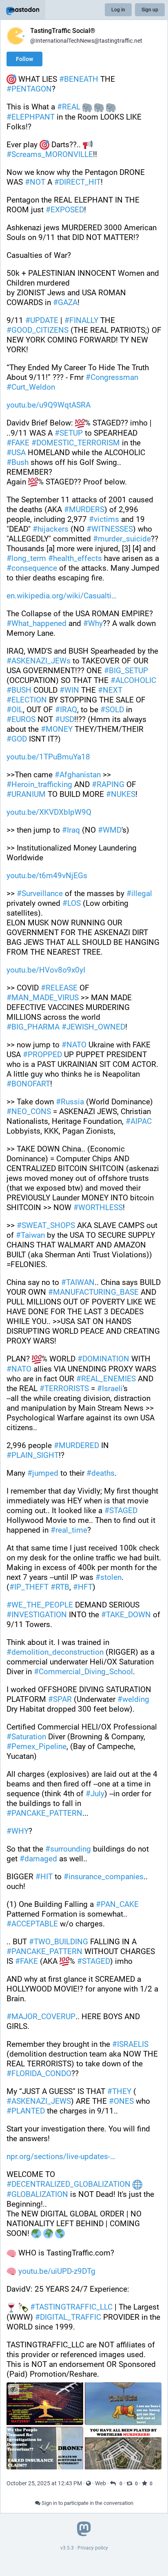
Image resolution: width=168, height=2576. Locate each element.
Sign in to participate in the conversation (87, 2503)
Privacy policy (93, 2548)
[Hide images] (14, 2390)
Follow (24, 59)
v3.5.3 (67, 2548)
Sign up (150, 10)
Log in (118, 10)
